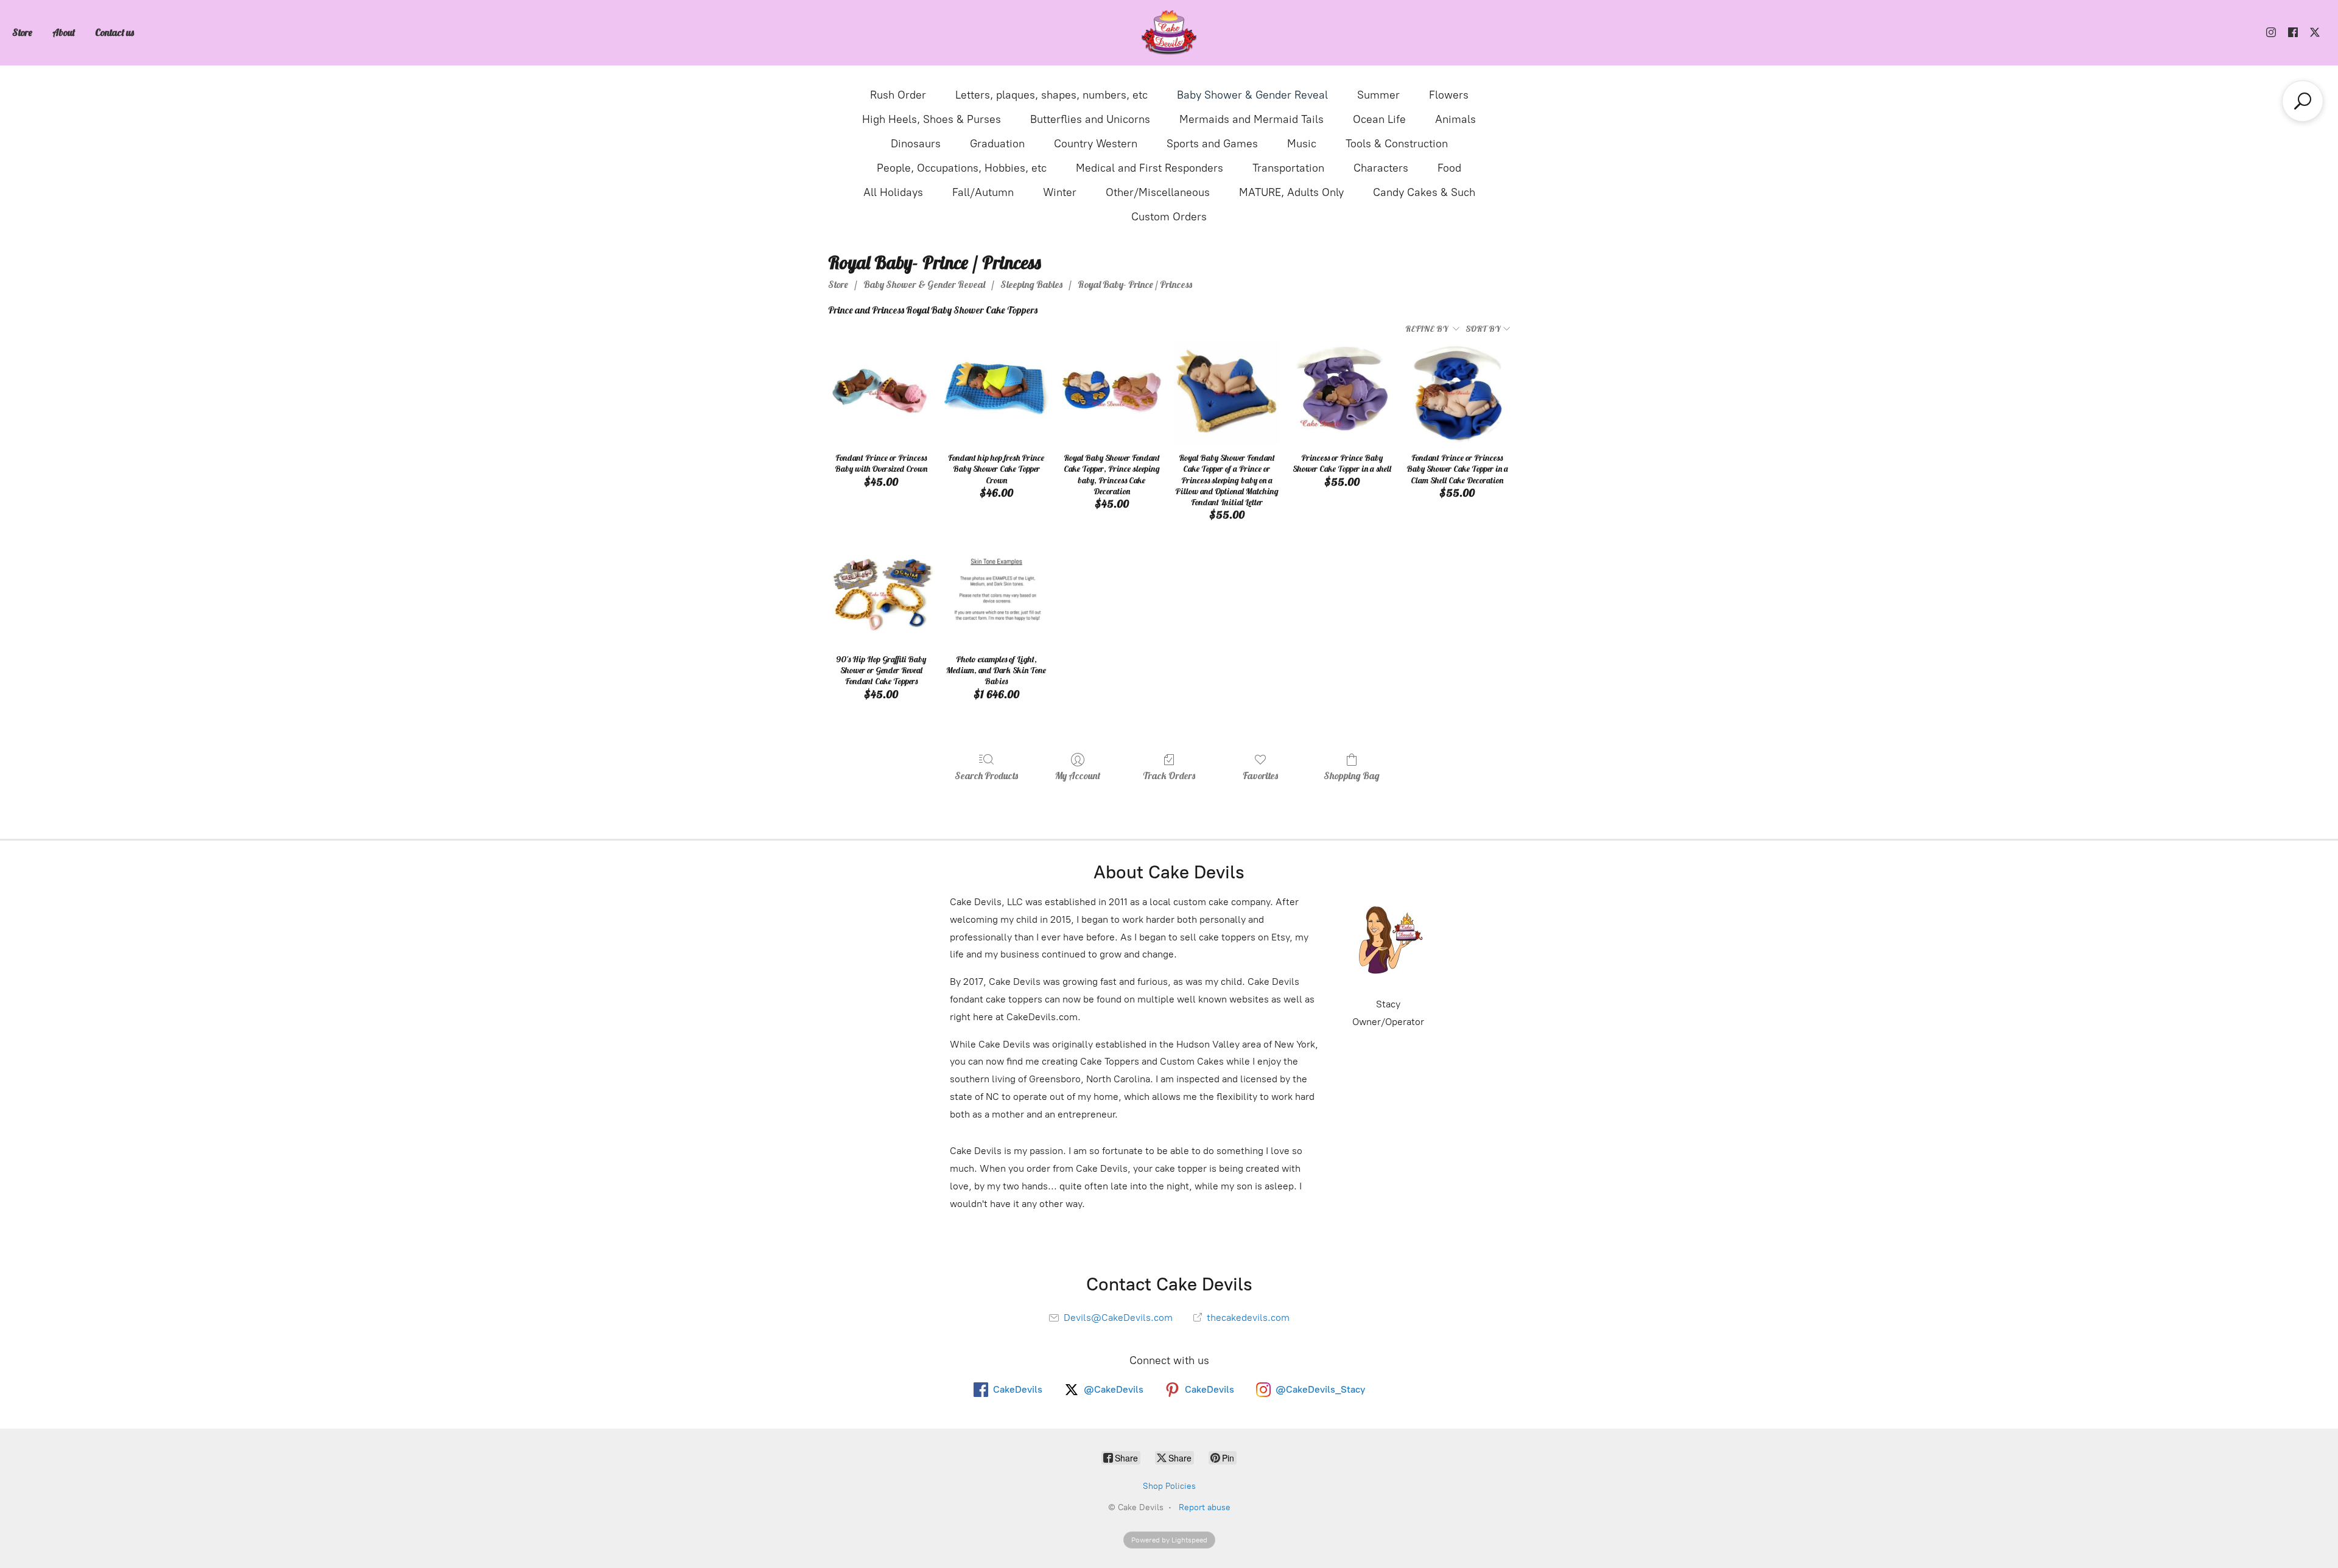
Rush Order (898, 95)
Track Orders (1169, 775)
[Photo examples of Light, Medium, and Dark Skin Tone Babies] (996, 594)
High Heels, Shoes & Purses (932, 119)
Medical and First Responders (1150, 168)
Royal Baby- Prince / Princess (1135, 284)
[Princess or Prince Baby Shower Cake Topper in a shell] (1342, 393)
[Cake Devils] (1169, 33)
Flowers (1449, 95)
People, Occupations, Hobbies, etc (962, 168)
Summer (1378, 95)
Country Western (1096, 144)
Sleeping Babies (1031, 284)
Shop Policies (1169, 1486)
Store (22, 32)
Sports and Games (1212, 144)
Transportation (1288, 168)
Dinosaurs (916, 144)
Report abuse (1205, 1507)
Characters (1381, 168)
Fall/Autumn (983, 192)
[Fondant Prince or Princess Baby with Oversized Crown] (881, 393)
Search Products (986, 775)
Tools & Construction (1397, 144)
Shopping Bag (1352, 775)
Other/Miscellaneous (1158, 192)
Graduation (997, 144)
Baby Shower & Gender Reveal (1252, 95)
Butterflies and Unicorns (1090, 119)
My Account (1078, 775)
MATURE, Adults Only (1291, 192)
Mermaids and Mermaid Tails (1251, 119)
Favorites (1260, 775)
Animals (1455, 119)
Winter (1060, 192)
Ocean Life (1379, 119)
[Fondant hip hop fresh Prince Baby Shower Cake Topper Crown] (996, 393)
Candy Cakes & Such (1424, 192)
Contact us (114, 32)
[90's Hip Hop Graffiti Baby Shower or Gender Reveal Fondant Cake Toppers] (881, 594)
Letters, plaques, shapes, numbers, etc (1051, 95)
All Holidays (893, 192)
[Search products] (2303, 101)
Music (1302, 144)
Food (1449, 168)
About (64, 32)
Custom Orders (1169, 217)
